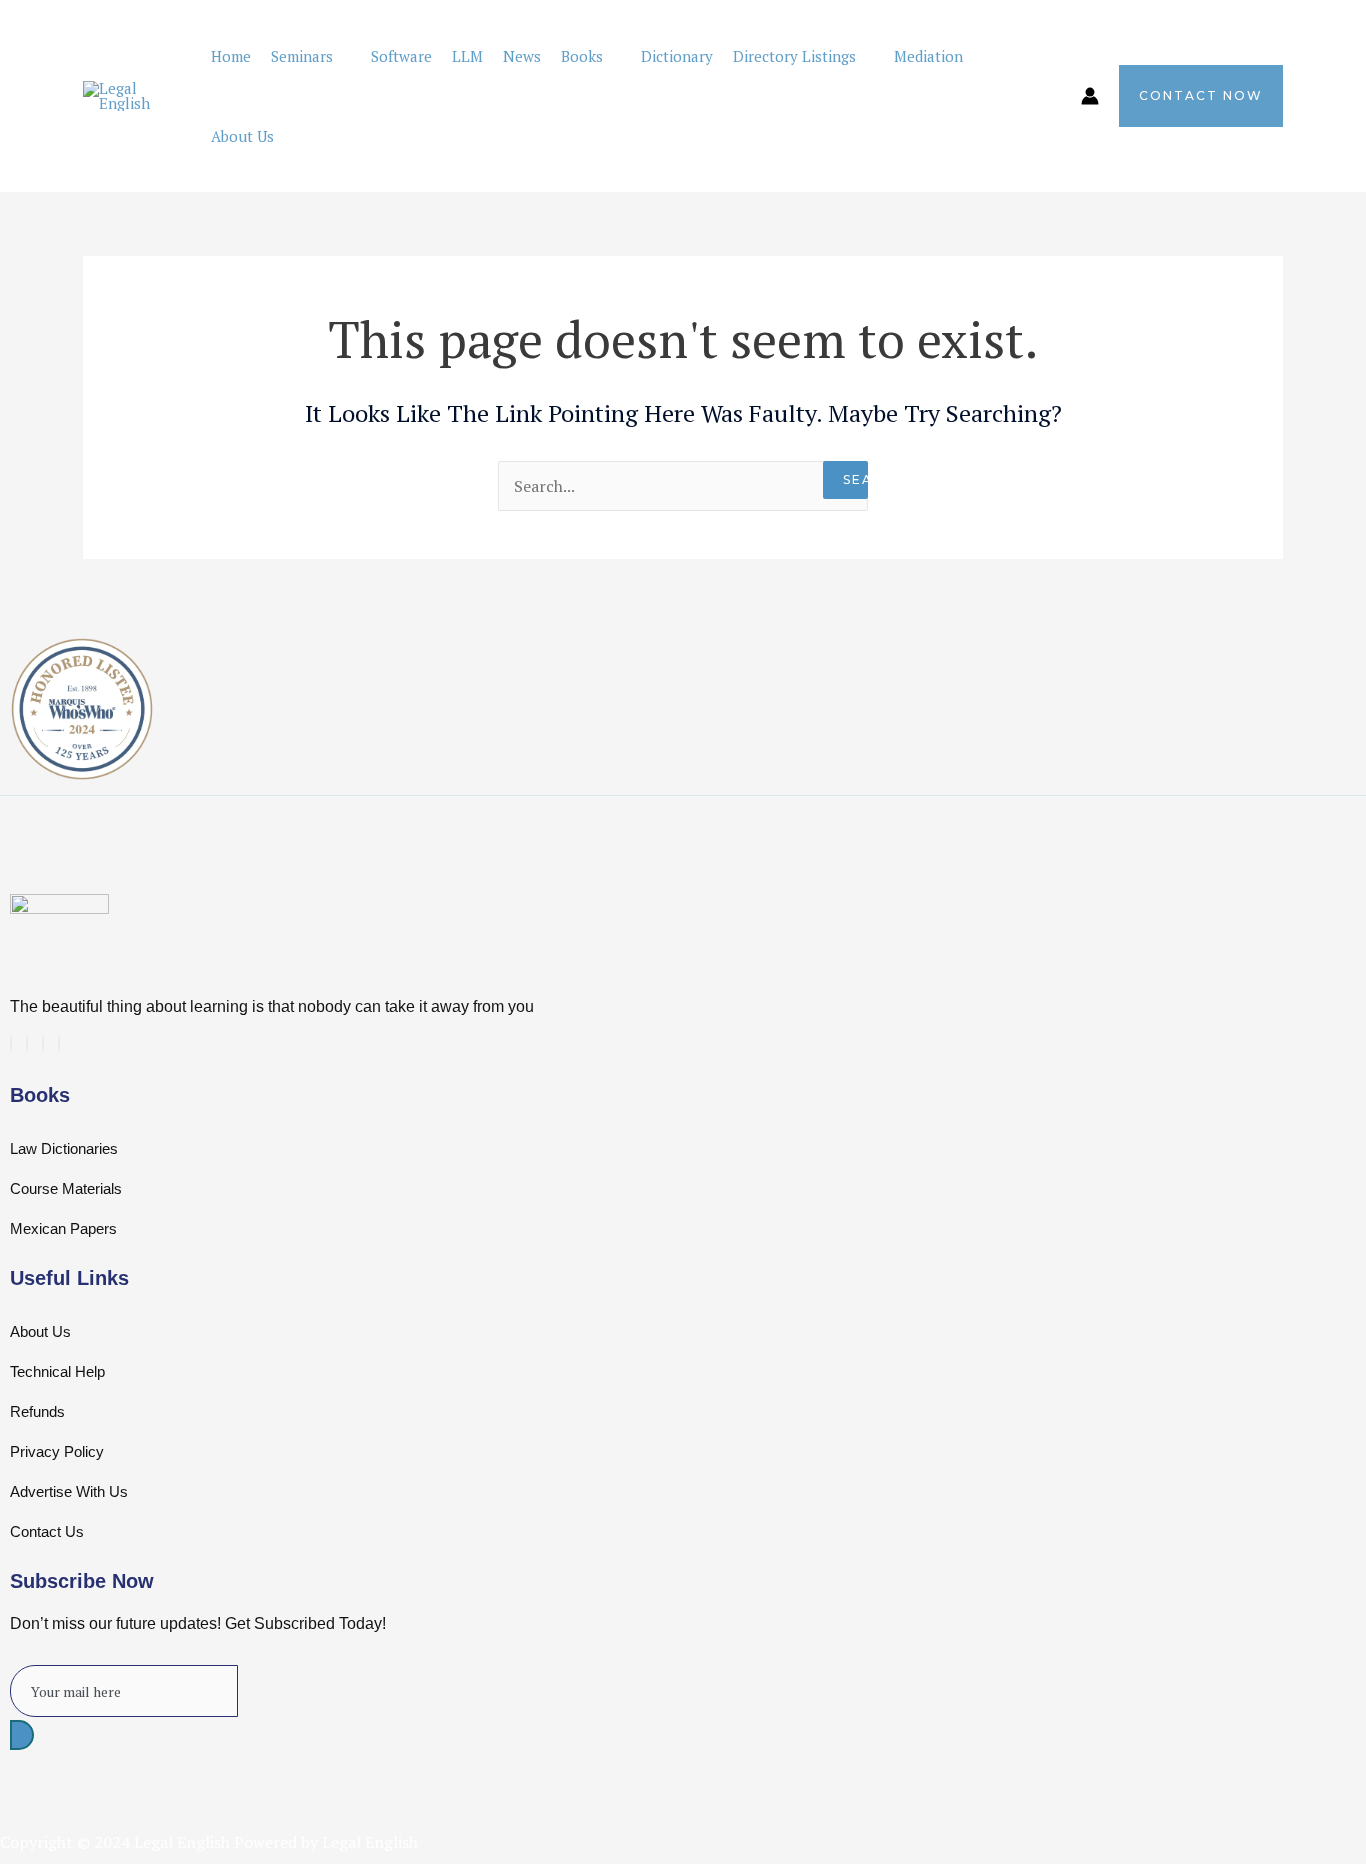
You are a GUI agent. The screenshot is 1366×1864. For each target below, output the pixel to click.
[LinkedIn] (27, 1043)
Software (401, 56)
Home (231, 56)
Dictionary (677, 56)
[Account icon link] (1090, 96)
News (522, 56)
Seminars (302, 56)
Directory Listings (794, 56)
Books (582, 56)
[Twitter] (11, 1043)
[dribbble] (43, 1043)
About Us (242, 136)
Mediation (928, 56)
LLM (467, 56)
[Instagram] (59, 1043)
